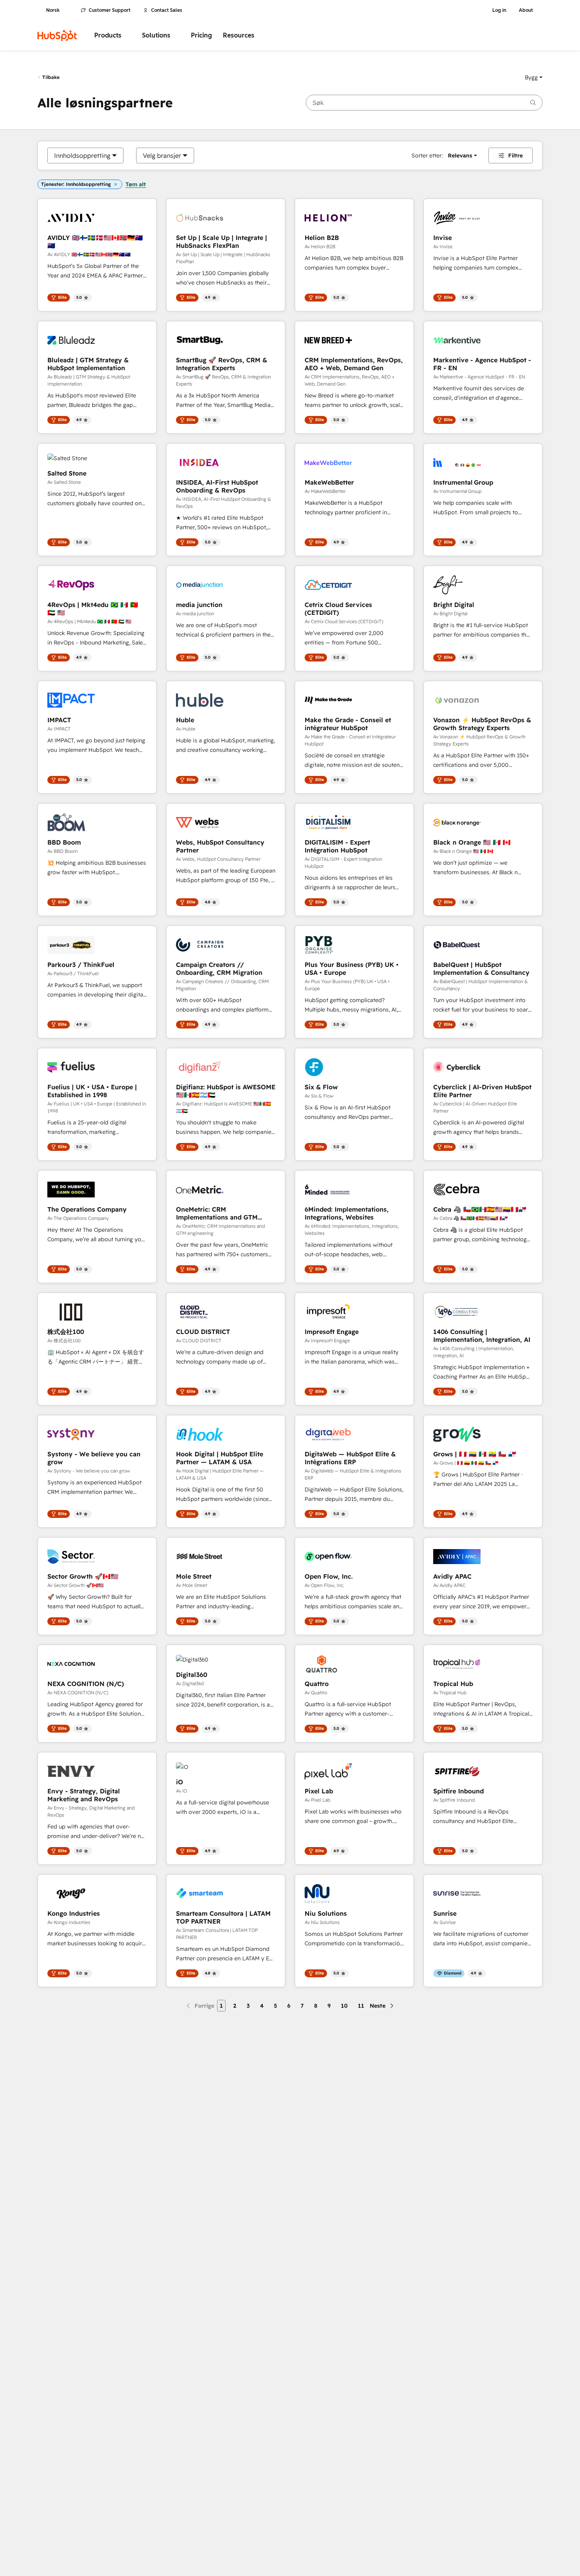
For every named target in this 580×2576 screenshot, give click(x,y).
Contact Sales (167, 10)
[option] (82, 155)
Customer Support (110, 10)
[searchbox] (424, 103)
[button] (534, 77)
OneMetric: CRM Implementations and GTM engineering (217, 1213)
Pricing (201, 35)
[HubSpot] (57, 36)
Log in (499, 10)
